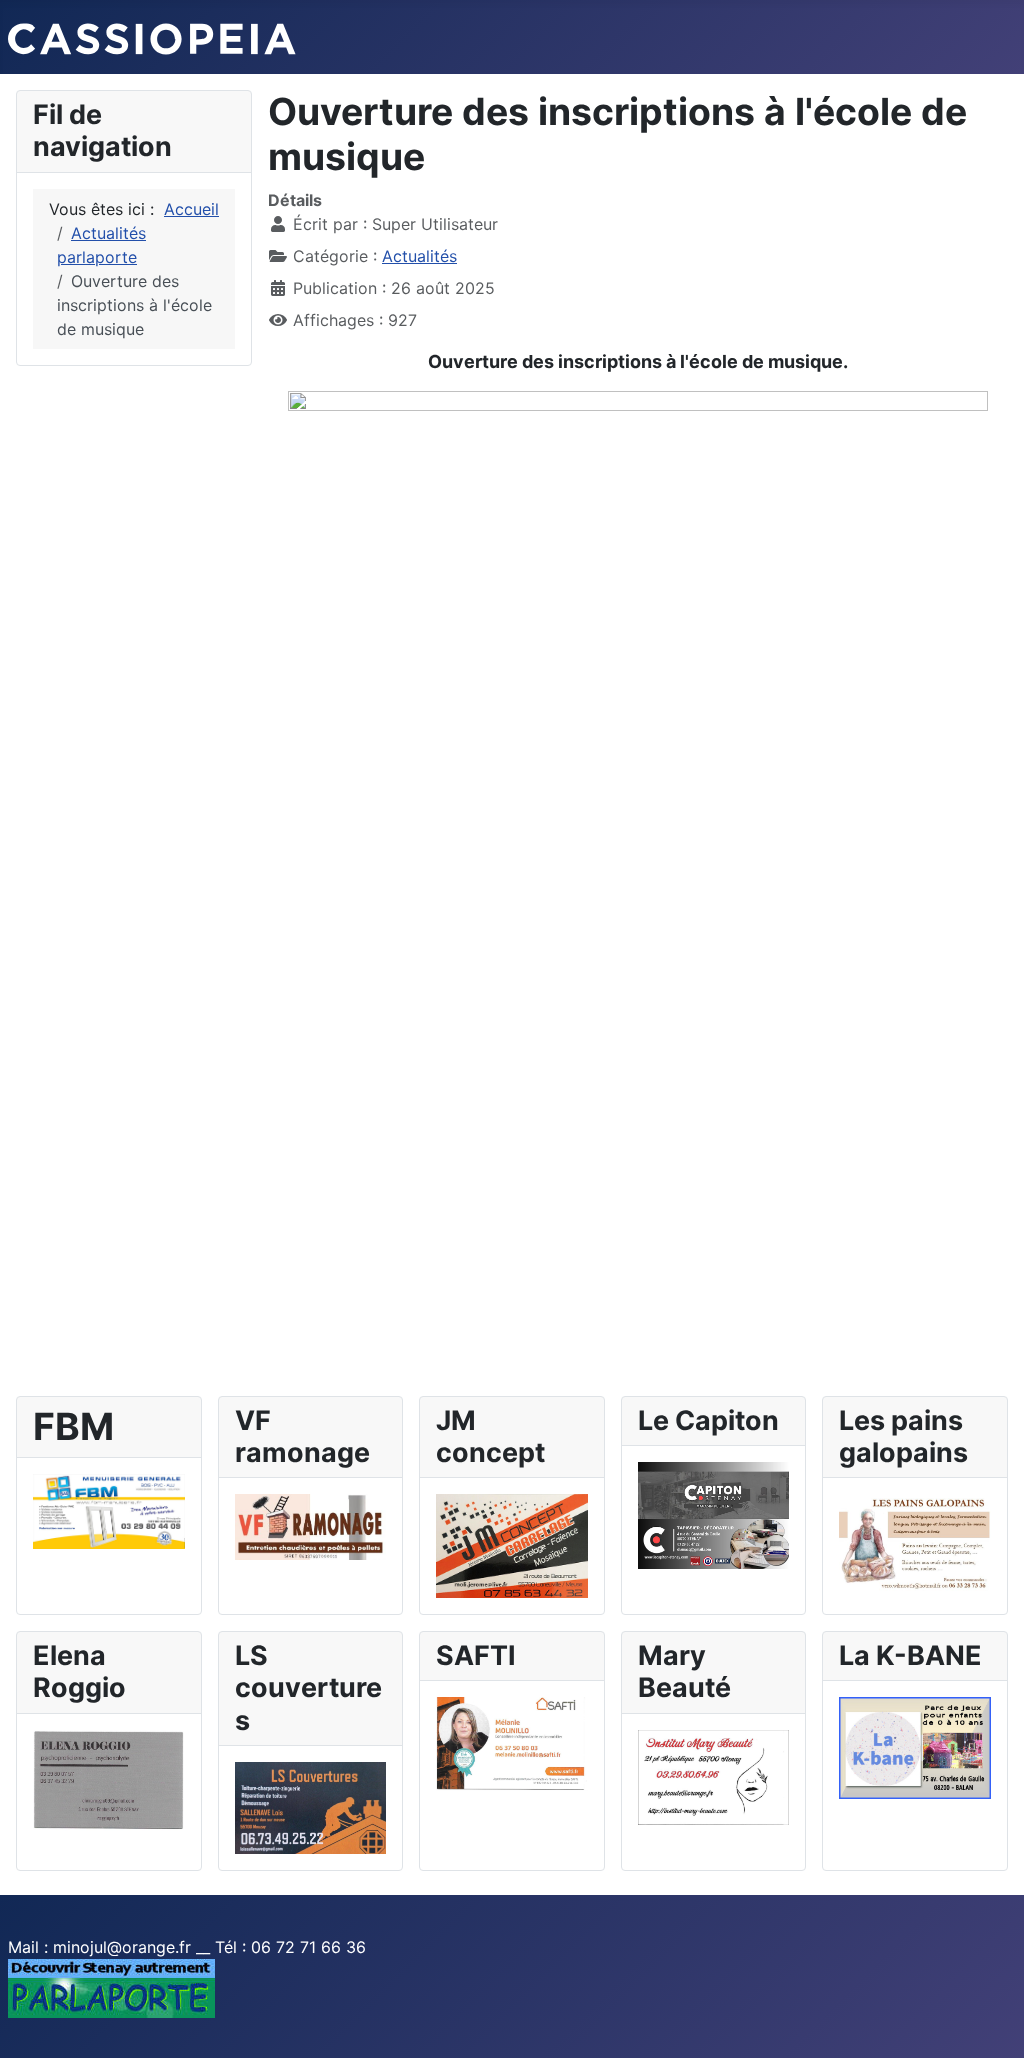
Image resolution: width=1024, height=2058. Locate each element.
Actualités (419, 256)
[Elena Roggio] (109, 1778)
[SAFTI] (512, 1742)
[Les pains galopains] (915, 1541)
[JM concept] (512, 1544)
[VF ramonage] (311, 1526)
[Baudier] (109, 1510)
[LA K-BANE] (915, 1747)
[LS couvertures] (311, 1806)
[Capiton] (714, 1514)
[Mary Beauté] (714, 1776)
